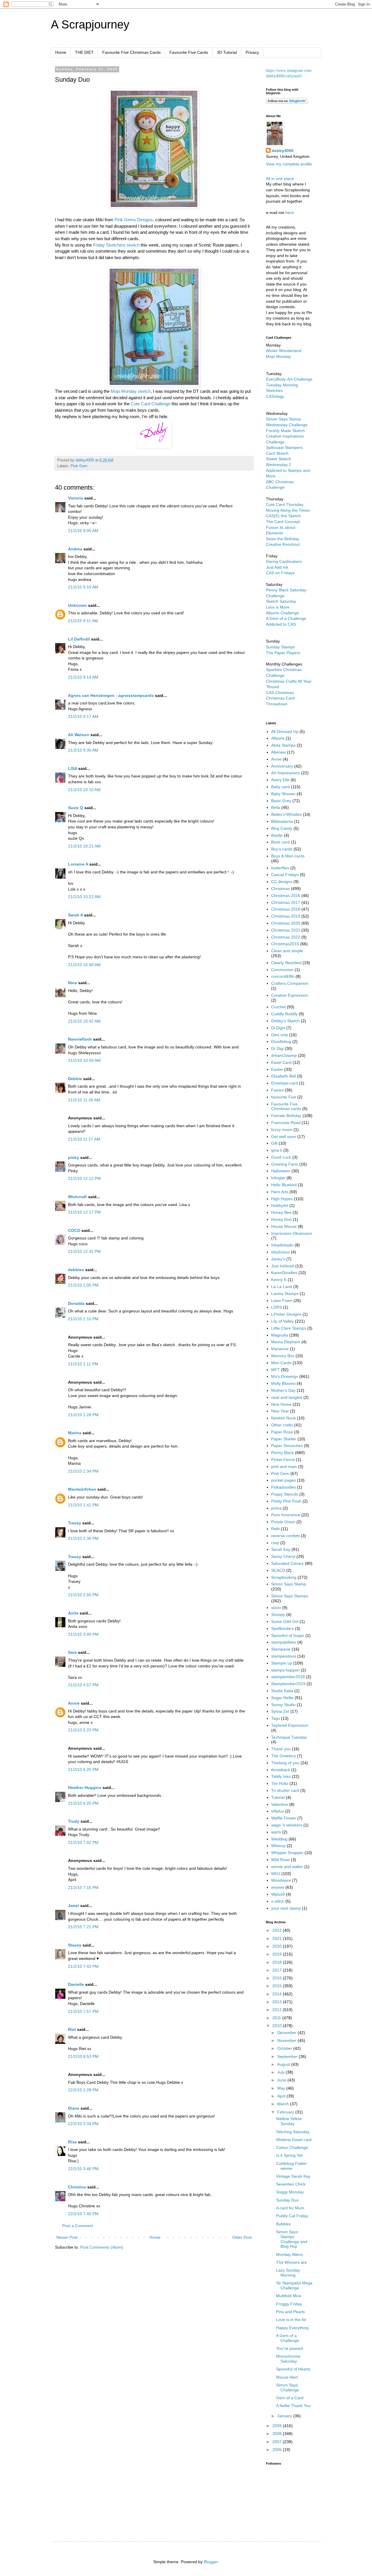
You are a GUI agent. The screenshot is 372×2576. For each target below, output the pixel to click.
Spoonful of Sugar (288, 1635)
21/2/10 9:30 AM (83, 750)
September (288, 2056)
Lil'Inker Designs (286, 1314)
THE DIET (84, 52)
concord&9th (283, 976)
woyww (278, 1887)
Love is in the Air (291, 2320)
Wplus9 (278, 1894)
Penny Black (282, 1453)
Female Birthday (286, 1116)
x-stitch (278, 1901)
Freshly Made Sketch (285, 431)
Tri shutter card (285, 1790)
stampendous (284, 1656)
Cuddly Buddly (284, 1014)
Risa (72, 2142)
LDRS (277, 1307)
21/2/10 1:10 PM (83, 1319)
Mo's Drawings (285, 1376)
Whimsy (278, 1846)
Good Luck (281, 1157)
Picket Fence (283, 1460)
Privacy (252, 52)
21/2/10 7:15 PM (83, 1888)
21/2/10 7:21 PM (83, 1927)
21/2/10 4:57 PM (83, 1685)
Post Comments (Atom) (102, 2247)
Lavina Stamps (285, 1294)
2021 (278, 1938)
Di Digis (278, 1028)
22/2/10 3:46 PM (83, 2169)
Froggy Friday (289, 2304)
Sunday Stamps (280, 647)
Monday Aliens (289, 2254)
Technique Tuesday (289, 1737)
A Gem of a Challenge (286, 618)
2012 (278, 2010)
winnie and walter (287, 1867)
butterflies (280, 868)
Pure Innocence (286, 1515)
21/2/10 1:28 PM (83, 1415)
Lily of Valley (282, 1321)
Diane (74, 2108)
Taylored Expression (290, 1725)
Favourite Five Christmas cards (286, 1106)
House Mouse (284, 1226)
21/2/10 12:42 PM (84, 1251)
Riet (72, 2029)
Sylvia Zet (280, 1711)
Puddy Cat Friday (292, 2216)
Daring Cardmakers (284, 561)
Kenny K (279, 1280)
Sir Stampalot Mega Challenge (294, 2285)
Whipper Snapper (287, 1853)
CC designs (282, 882)
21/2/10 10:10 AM (84, 790)
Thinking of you (285, 1763)
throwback (281, 1770)
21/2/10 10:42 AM (84, 1021)
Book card (280, 842)
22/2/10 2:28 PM (83, 2090)
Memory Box (283, 1356)
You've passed (289, 2348)
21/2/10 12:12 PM (84, 1178)
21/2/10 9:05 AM (83, 531)
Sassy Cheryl (283, 1556)
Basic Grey (281, 801)
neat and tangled (287, 1397)
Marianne (280, 1349)
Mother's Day (283, 1390)
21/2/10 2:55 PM (83, 1595)
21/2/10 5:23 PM (83, 1730)
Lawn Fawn (282, 1301)
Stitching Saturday (293, 2132)
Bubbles (284, 2224)
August (284, 2064)
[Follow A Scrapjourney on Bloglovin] (287, 102)
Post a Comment (78, 2226)
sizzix (276, 1608)
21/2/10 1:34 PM (83, 1471)
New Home (281, 1404)
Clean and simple (287, 951)
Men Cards (281, 1363)
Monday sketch (131, 391)
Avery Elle (280, 780)
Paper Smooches (287, 1446)
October (285, 2048)
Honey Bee (281, 1212)
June (282, 2080)
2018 (278, 1962)
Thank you (281, 1749)
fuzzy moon (282, 1130)
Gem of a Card (290, 2398)
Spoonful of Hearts (293, 2369)
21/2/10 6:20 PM (83, 1769)
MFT (276, 1370)
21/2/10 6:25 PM (83, 1803)
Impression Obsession (292, 1233)
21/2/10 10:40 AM (84, 965)
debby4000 (283, 151)
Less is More (278, 607)
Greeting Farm (285, 1164)
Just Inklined (283, 1266)
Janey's (278, 1259)
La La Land (282, 1287)
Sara (72, 1652)
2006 (278, 2450)
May (282, 2088)
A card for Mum (290, 2208)
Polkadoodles (284, 1487)
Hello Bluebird (284, 1185)
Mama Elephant (286, 1342)
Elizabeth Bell (284, 1076)
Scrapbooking (284, 1577)
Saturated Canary (287, 1563)
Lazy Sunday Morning (288, 2273)
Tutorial (278, 1797)
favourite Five (284, 1097)
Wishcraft (77, 1197)
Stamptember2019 (288, 1684)
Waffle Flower (284, 1818)
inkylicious (280, 1252)
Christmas (280, 889)
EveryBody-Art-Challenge (289, 379)
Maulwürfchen (82, 1489)
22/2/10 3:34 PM (83, 2124)
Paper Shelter (284, 1439)
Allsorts (278, 738)
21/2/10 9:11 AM (83, 621)
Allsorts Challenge (282, 613)
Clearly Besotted (286, 963)
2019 (278, 1954)
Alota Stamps (283, 745)
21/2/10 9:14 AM (83, 677)
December (287, 2033)
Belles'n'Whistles (286, 814)
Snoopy (278, 1615)
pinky (74, 1157)
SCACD (278, 1570)
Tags (276, 1718)
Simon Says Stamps (290, 1596)
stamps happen (285, 1670)
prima (276, 1508)
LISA (73, 768)
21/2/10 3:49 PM (83, 1634)
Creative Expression (290, 995)
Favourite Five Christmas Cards (132, 52)
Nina (73, 983)
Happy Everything (292, 2328)
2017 (278, 1970)
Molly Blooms (283, 1383)
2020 (278, 1946)
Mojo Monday (278, 356)
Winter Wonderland (284, 351)
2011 (277, 2018)
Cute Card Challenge (151, 404)
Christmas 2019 (286, 916)
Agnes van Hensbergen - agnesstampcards (111, 695)
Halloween (281, 1171)
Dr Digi (277, 1048)
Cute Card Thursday (285, 504)
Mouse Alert (287, 2377)
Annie (74, 1703)
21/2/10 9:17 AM (83, 716)
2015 (278, 1986)
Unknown (77, 605)
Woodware (281, 1880)
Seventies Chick (291, 2184)
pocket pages (284, 1480)
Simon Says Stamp (289, 1584)
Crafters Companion (290, 983)
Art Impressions (286, 773)
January (285, 2416)
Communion (282, 970)
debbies (76, 1270)
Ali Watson (79, 735)
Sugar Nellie (282, 1698)
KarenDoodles (284, 1273)
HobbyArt (280, 1205)
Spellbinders (282, 1628)
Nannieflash (80, 1039)
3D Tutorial (227, 52)
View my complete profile (289, 164)
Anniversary (282, 766)
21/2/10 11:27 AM (84, 1139)
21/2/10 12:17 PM (84, 1212)
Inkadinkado (282, 1245)
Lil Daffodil (79, 639)
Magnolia (280, 1335)
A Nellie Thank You (293, 2406)
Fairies (277, 1090)
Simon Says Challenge (288, 2387)
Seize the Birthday (283, 539)
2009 (278, 2426)
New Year (280, 1411)
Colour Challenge (292, 2147)
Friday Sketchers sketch (116, 245)
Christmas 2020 (286, 923)
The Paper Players (283, 653)
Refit (275, 1529)
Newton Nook (284, 1418)
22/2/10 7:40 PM (83, 2214)
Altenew (278, 752)
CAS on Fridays (280, 573)
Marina (75, 1433)
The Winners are (291, 2262)
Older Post (242, 2237)
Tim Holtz (280, 1783)
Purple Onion (283, 1522)
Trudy (74, 1821)
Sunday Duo (287, 2200)
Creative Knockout (283, 544)
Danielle (76, 1984)
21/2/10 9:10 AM (83, 587)
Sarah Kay (281, 1549)
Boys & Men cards (288, 856)
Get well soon (284, 1137)
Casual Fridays (285, 875)
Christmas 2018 (286, 909)
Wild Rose (280, 1860)
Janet (74, 1906)
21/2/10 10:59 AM (84, 1060)
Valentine (280, 1804)
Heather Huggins (85, 1787)
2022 (278, 1930)
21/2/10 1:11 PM (83, 1364)
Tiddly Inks (281, 1776)
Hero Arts (280, 1192)
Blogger (211, 2562)
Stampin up (282, 1663)
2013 (278, 2002)
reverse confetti (285, 1536)
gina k (277, 1150)
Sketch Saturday (281, 601)
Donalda (76, 1303)
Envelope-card (285, 1083)
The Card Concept (283, 522)
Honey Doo (281, 1219)
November (287, 2040)
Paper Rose (282, 1432)
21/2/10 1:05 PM (83, 1285)
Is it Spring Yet (289, 2155)
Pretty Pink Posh (286, 1501)
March (284, 2104)
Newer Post (67, 2237)
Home (61, 52)
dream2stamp (284, 1055)
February (286, 2112)
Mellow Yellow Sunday (289, 2121)
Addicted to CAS (281, 624)
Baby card (280, 787)
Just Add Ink (277, 567)
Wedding (279, 1839)
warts (276, 1832)
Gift (274, 1143)
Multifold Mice (289, 2296)
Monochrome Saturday (288, 2359)
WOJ (276, 1874)
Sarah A (75, 915)
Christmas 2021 (286, 930)
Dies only (280, 1035)
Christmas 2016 (286, 895)
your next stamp (286, 1908)
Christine (77, 2187)
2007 (278, 2442)
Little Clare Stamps (289, 1328)
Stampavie (281, 1649)
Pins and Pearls (290, 2312)
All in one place (280, 179)
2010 (278, 2026)
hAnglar (278, 1178)
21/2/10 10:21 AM (84, 846)
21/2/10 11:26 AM (84, 1100)
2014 (278, 1994)
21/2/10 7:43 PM (83, 1966)
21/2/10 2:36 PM (83, 1538)
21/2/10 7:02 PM (83, 1842)
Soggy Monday (290, 2192)
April (282, 2096)
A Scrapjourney (90, 24)
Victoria (76, 498)
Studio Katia (282, 1691)
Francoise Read (286, 1123)
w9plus (278, 1811)
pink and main (284, 1467)
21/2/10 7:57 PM (83, 2011)
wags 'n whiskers (287, 1825)
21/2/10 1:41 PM (83, 1505)
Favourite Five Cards (189, 52)
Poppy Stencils (285, 1494)
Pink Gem (79, 466)
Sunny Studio (283, 1705)
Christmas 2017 (286, 902)
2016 (278, 1978)
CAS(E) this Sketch (283, 516)
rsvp (275, 1543)
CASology (275, 396)
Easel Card (281, 1062)
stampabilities (284, 1642)
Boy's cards (282, 849)
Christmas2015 (285, 944)
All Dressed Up (285, 732)
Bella (276, 807)
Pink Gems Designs (134, 220)
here (290, 213)
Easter (277, 1069)
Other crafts (282, 1425)
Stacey (75, 1945)
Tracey (75, 1523)
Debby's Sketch (285, 1021)
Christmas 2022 (286, 937)
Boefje (277, 835)
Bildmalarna (282, 821)
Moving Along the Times (288, 510)
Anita (73, 1613)
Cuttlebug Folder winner (291, 2166)
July (281, 2072)
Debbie (75, 1079)
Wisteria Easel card (294, 2140)
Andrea (75, 549)
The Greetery (284, 1756)
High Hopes (282, 1199)
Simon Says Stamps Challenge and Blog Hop (292, 2239)
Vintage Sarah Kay (293, 2176)
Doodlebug (281, 1041)
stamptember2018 (288, 1677)
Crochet (278, 1007)
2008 (278, 2434)
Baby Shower (283, 794)
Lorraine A (78, 864)
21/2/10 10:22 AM (84, 897)
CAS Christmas (280, 693)
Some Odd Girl (285, 1621)
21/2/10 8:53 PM (83, 2056)
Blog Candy (282, 828)
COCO (74, 1230)
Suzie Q (76, 808)
